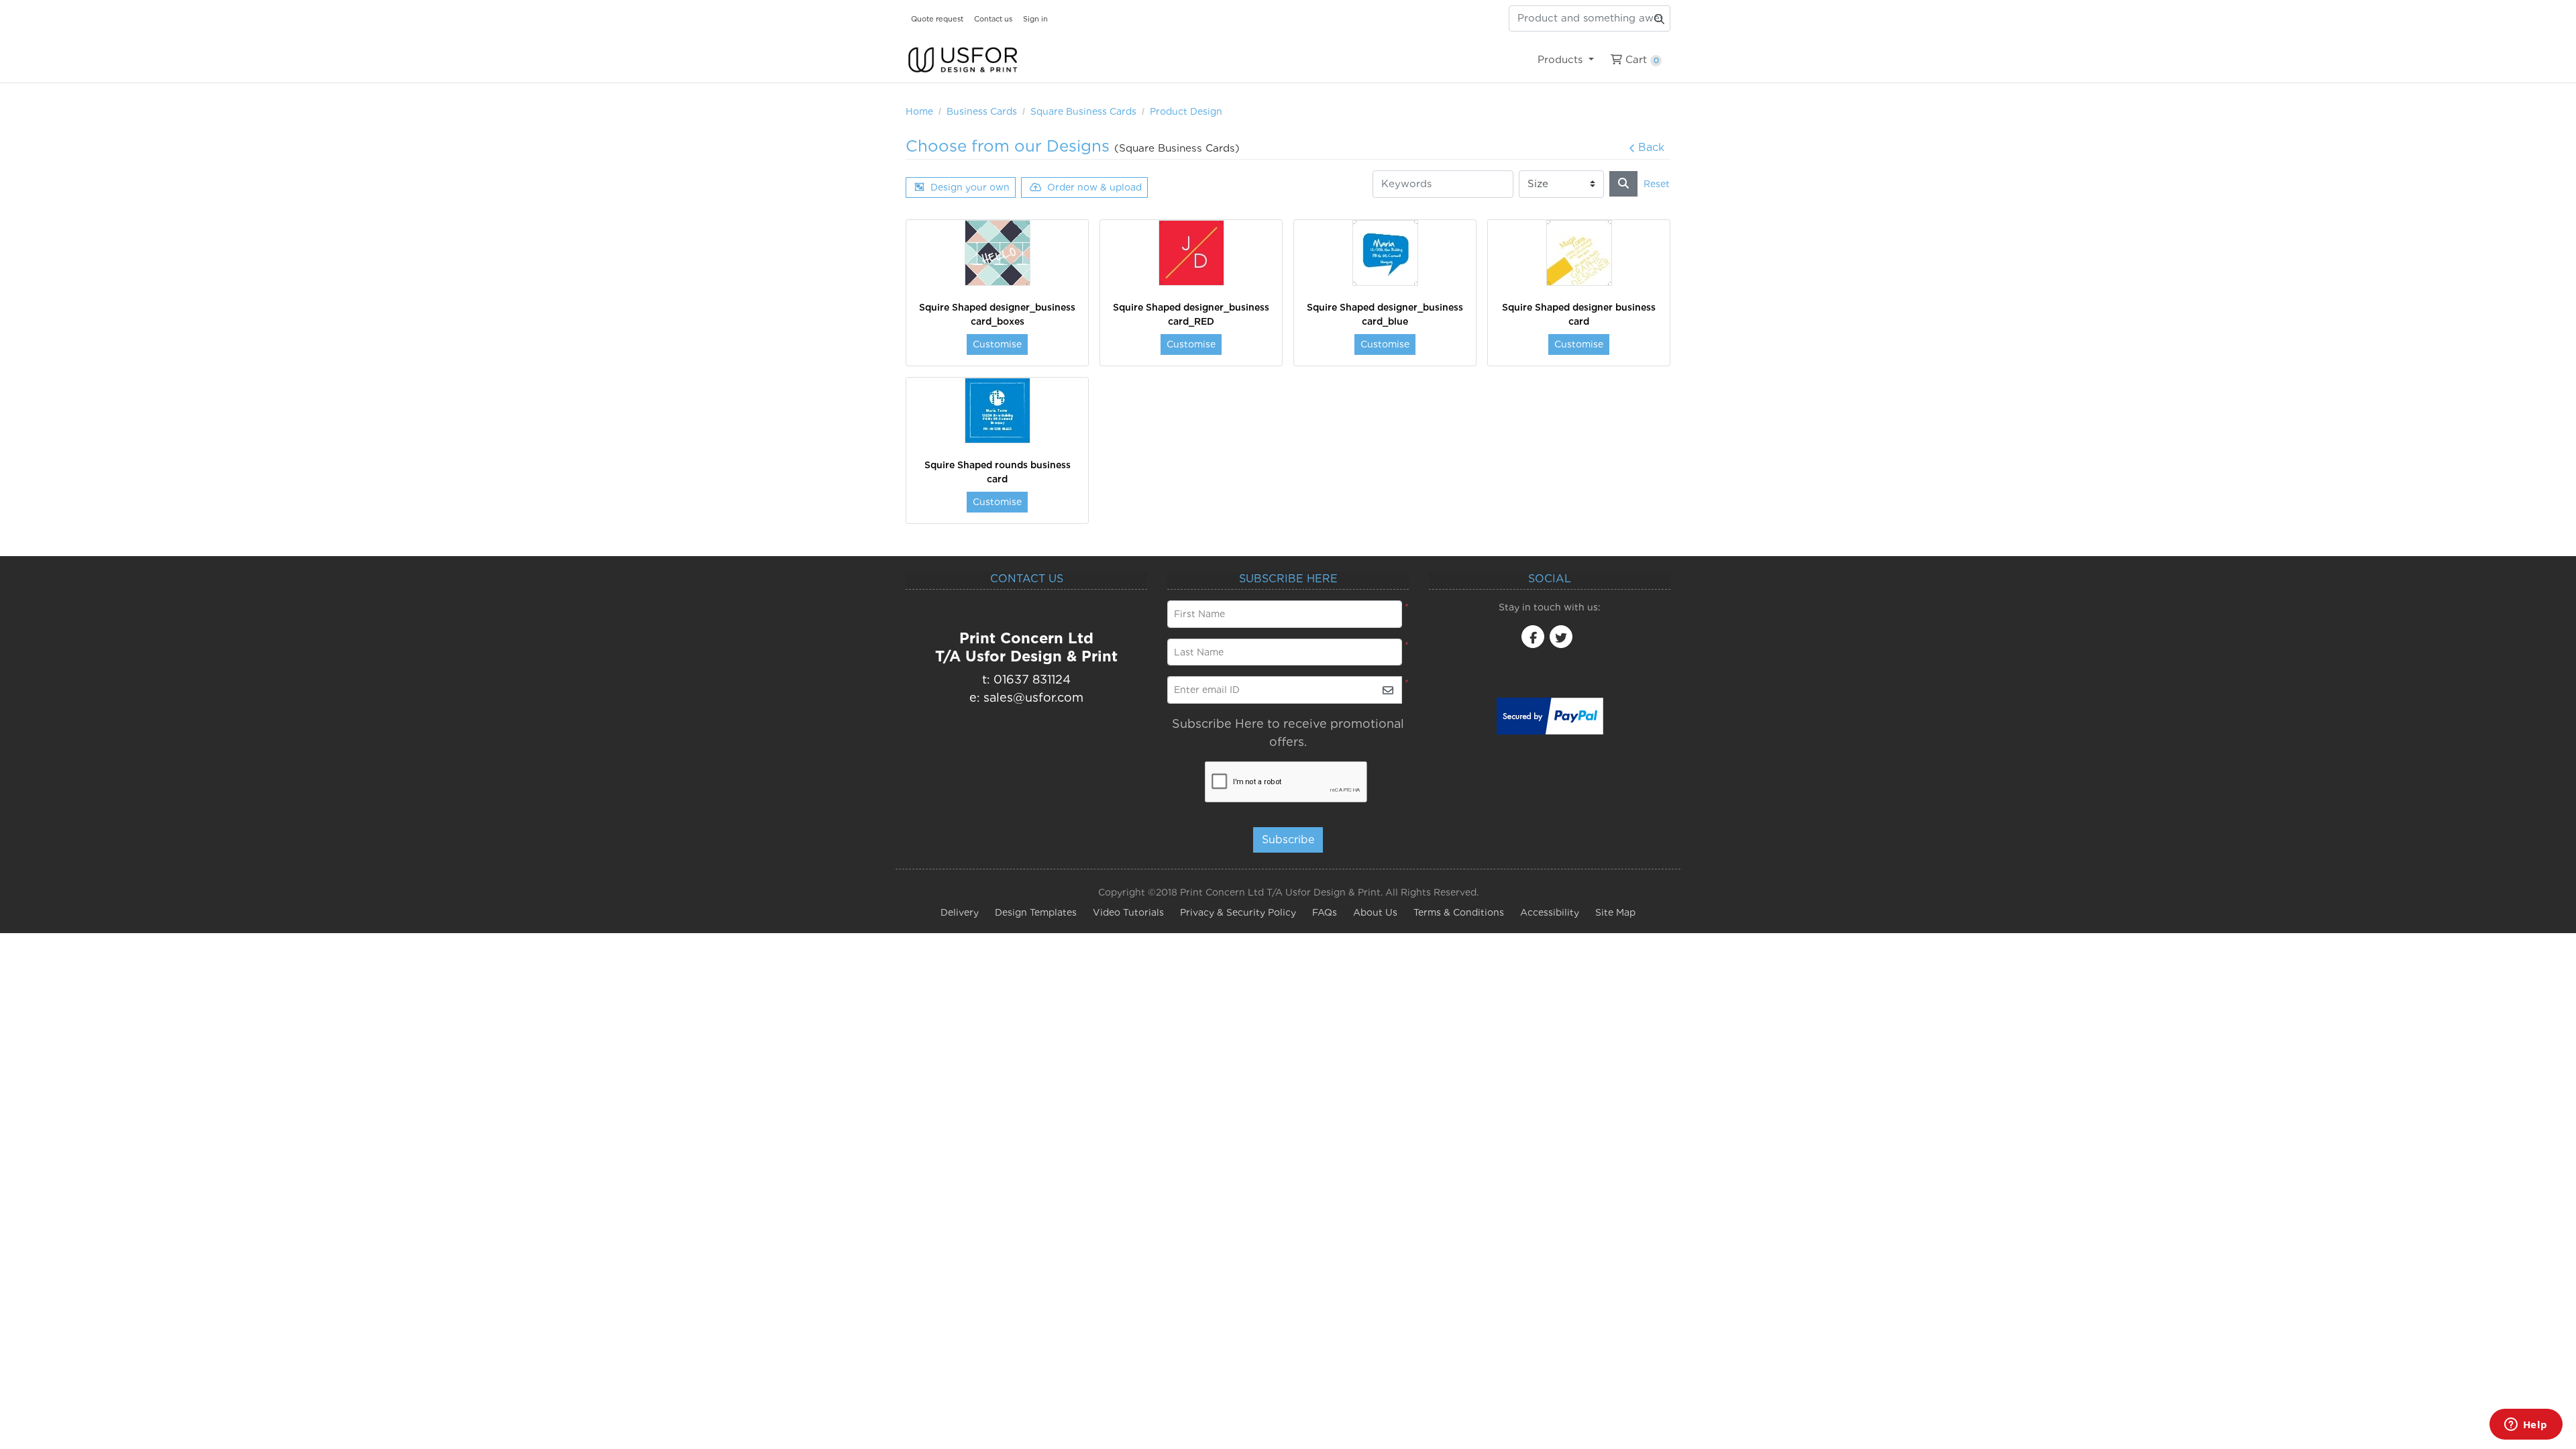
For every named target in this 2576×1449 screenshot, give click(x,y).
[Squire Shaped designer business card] (1579, 253)
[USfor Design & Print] (963, 60)
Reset (1657, 184)
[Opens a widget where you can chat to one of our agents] (2526, 1426)
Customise (997, 344)
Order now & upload (1094, 187)
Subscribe (1288, 840)
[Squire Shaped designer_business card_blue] (1385, 253)
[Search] (1623, 184)
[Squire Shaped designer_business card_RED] (1191, 253)
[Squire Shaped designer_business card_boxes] (998, 253)
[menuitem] (1565, 60)
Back (1651, 147)
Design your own (970, 187)
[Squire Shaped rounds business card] (998, 411)
